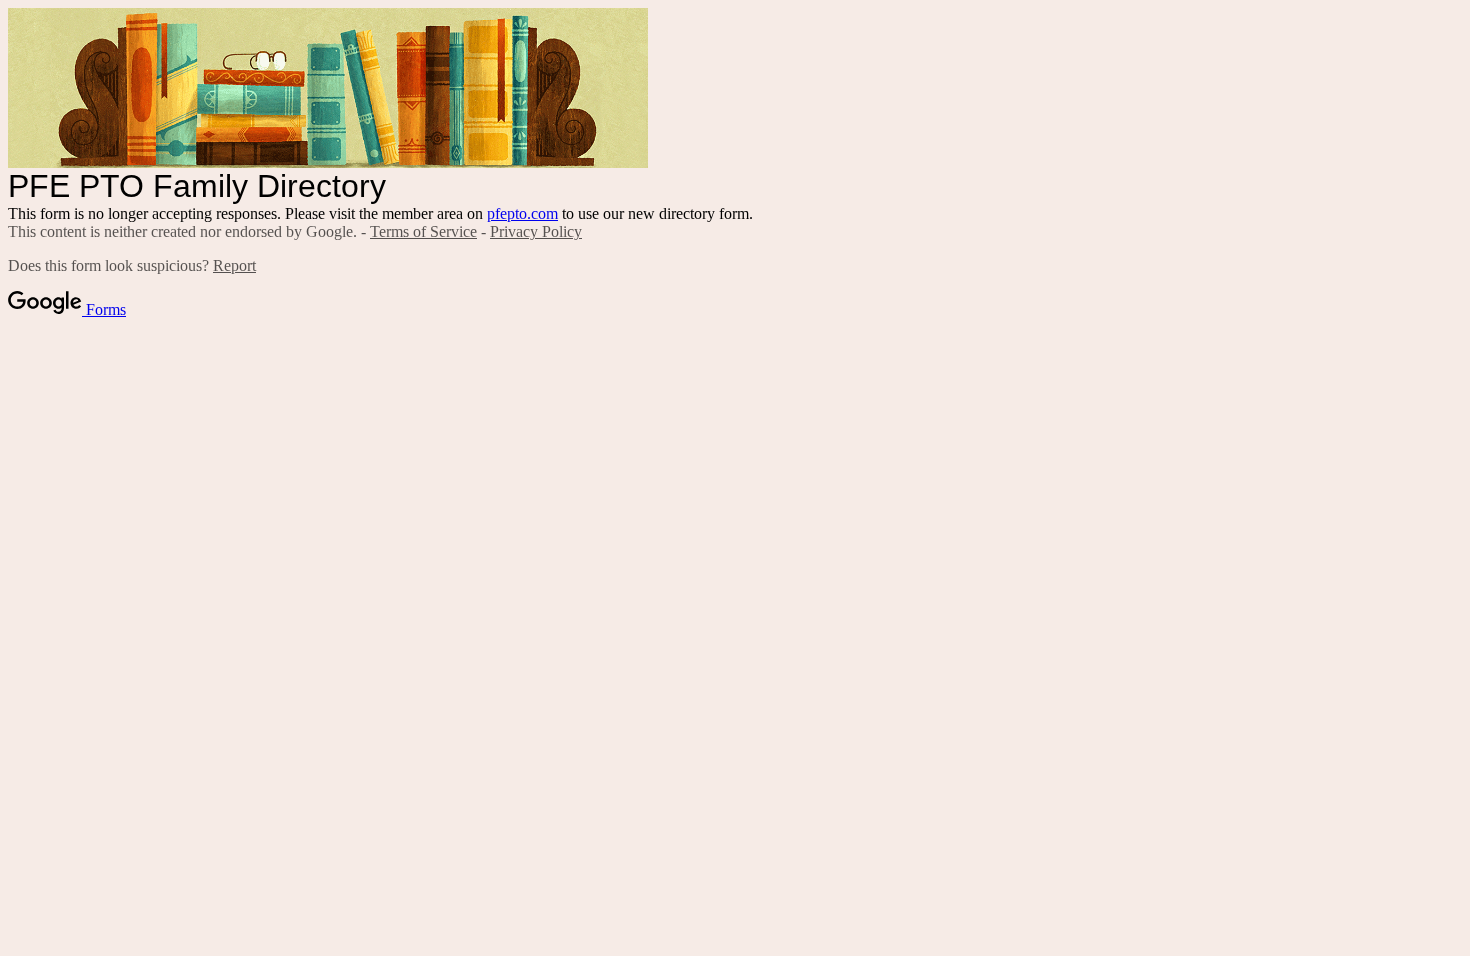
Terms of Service (423, 231)
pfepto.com (522, 213)
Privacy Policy (536, 231)
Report (234, 265)
